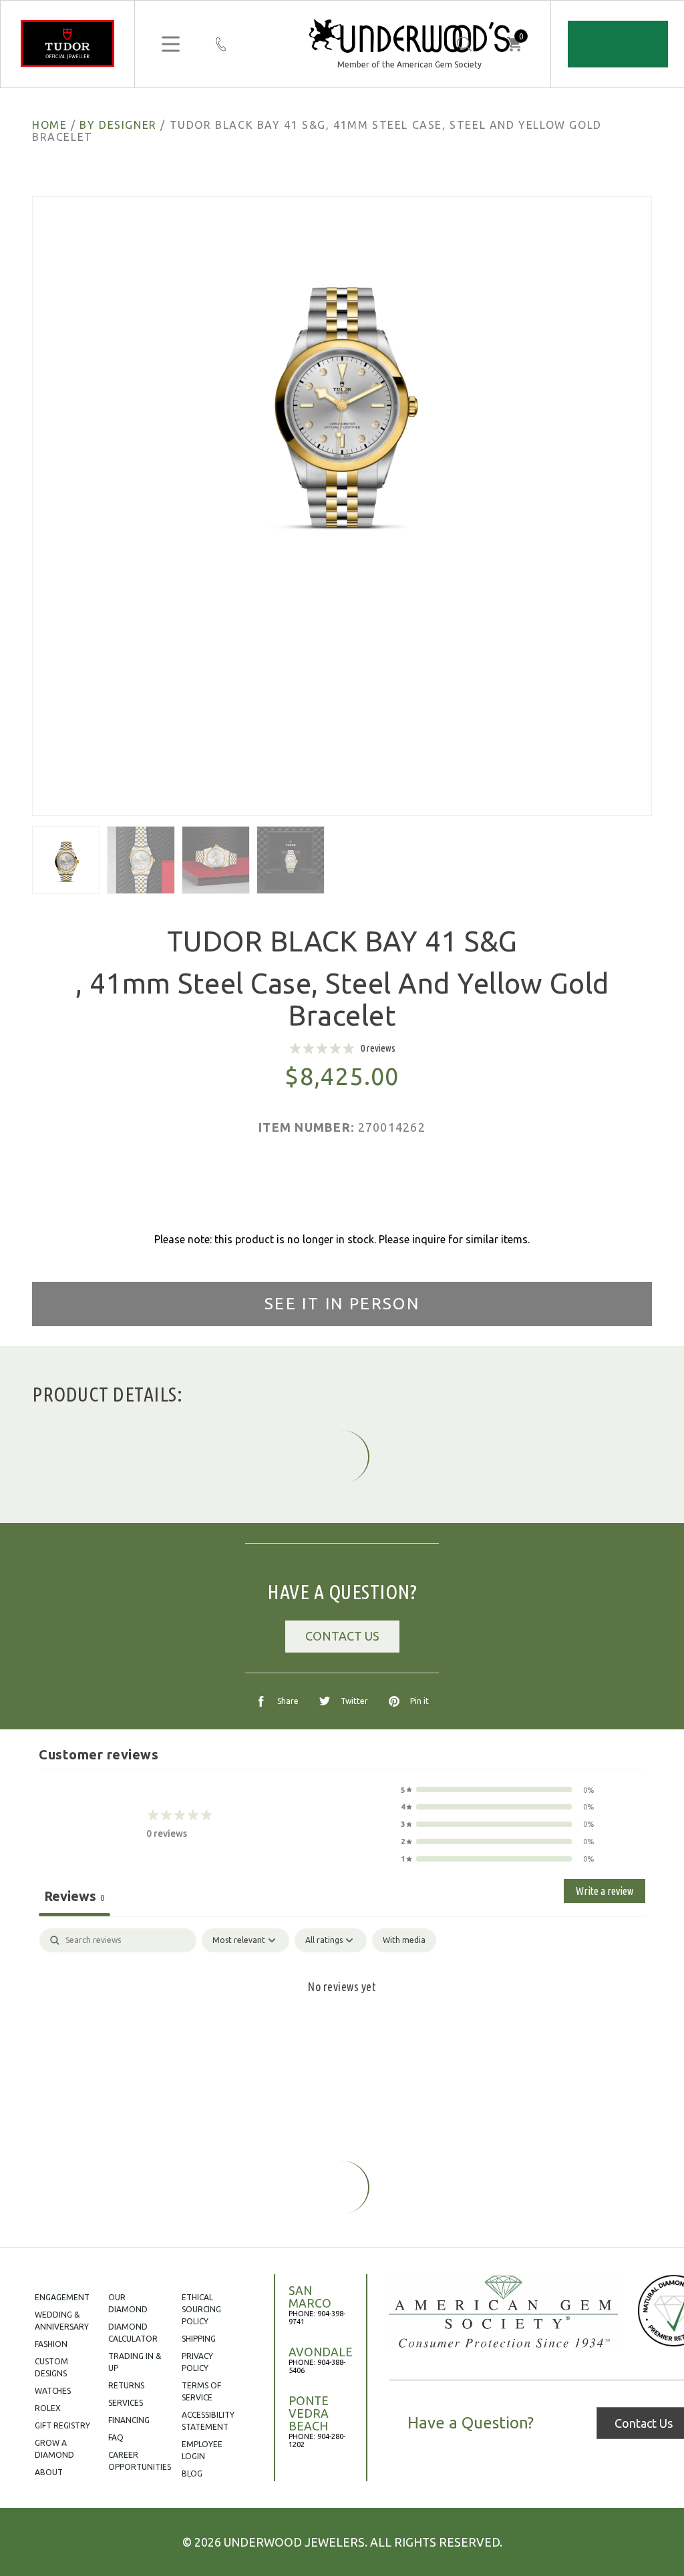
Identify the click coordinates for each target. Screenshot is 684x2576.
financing (129, 2420)
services (126, 2403)
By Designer (118, 125)
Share (288, 1701)
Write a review (605, 1891)
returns (126, 2385)
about (49, 2472)
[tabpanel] (342, 2030)
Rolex (48, 2408)
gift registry (62, 2425)
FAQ (116, 2437)
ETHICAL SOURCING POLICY (201, 2309)
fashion (51, 2344)
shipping (199, 2339)
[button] (498, 1790)
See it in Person (342, 1304)
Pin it (419, 1701)
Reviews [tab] (74, 1896)
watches (53, 2391)
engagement (62, 2297)
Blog (192, 2474)
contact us (342, 1636)
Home (49, 125)
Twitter (354, 1701)
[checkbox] (404, 1940)
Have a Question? (471, 2423)
